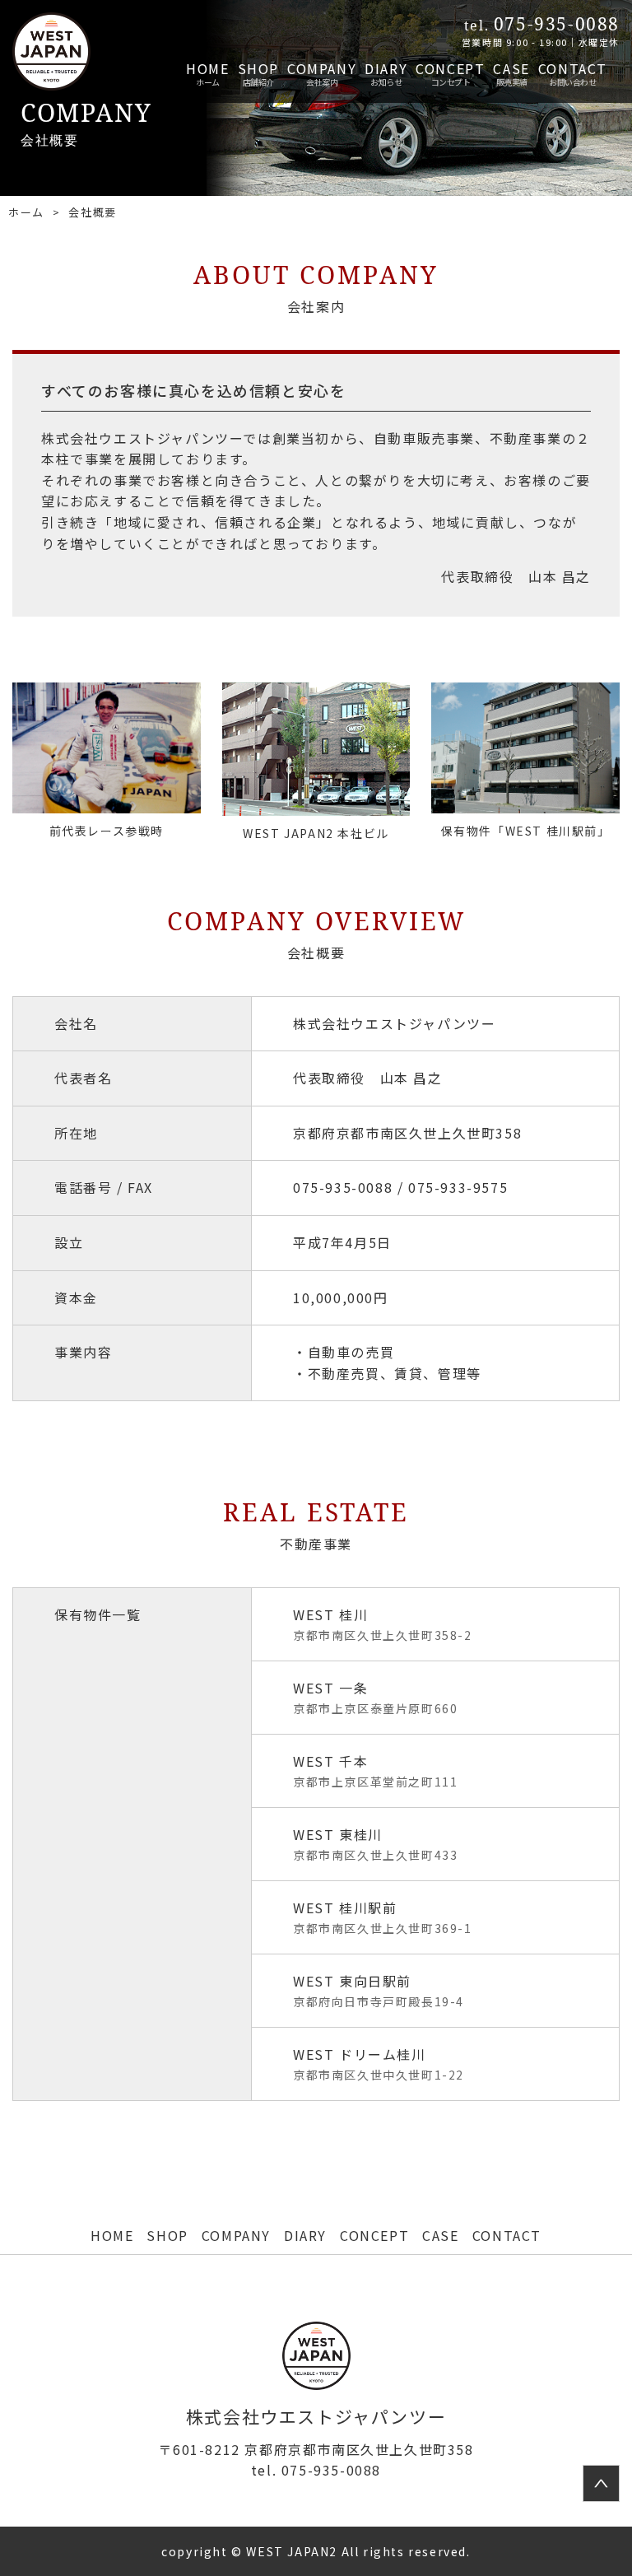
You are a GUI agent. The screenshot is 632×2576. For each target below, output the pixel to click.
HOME (207, 68)
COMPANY (322, 68)
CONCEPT (450, 68)
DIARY (386, 68)
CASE (511, 68)
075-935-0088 (316, 2470)
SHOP (258, 68)
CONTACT (573, 68)
